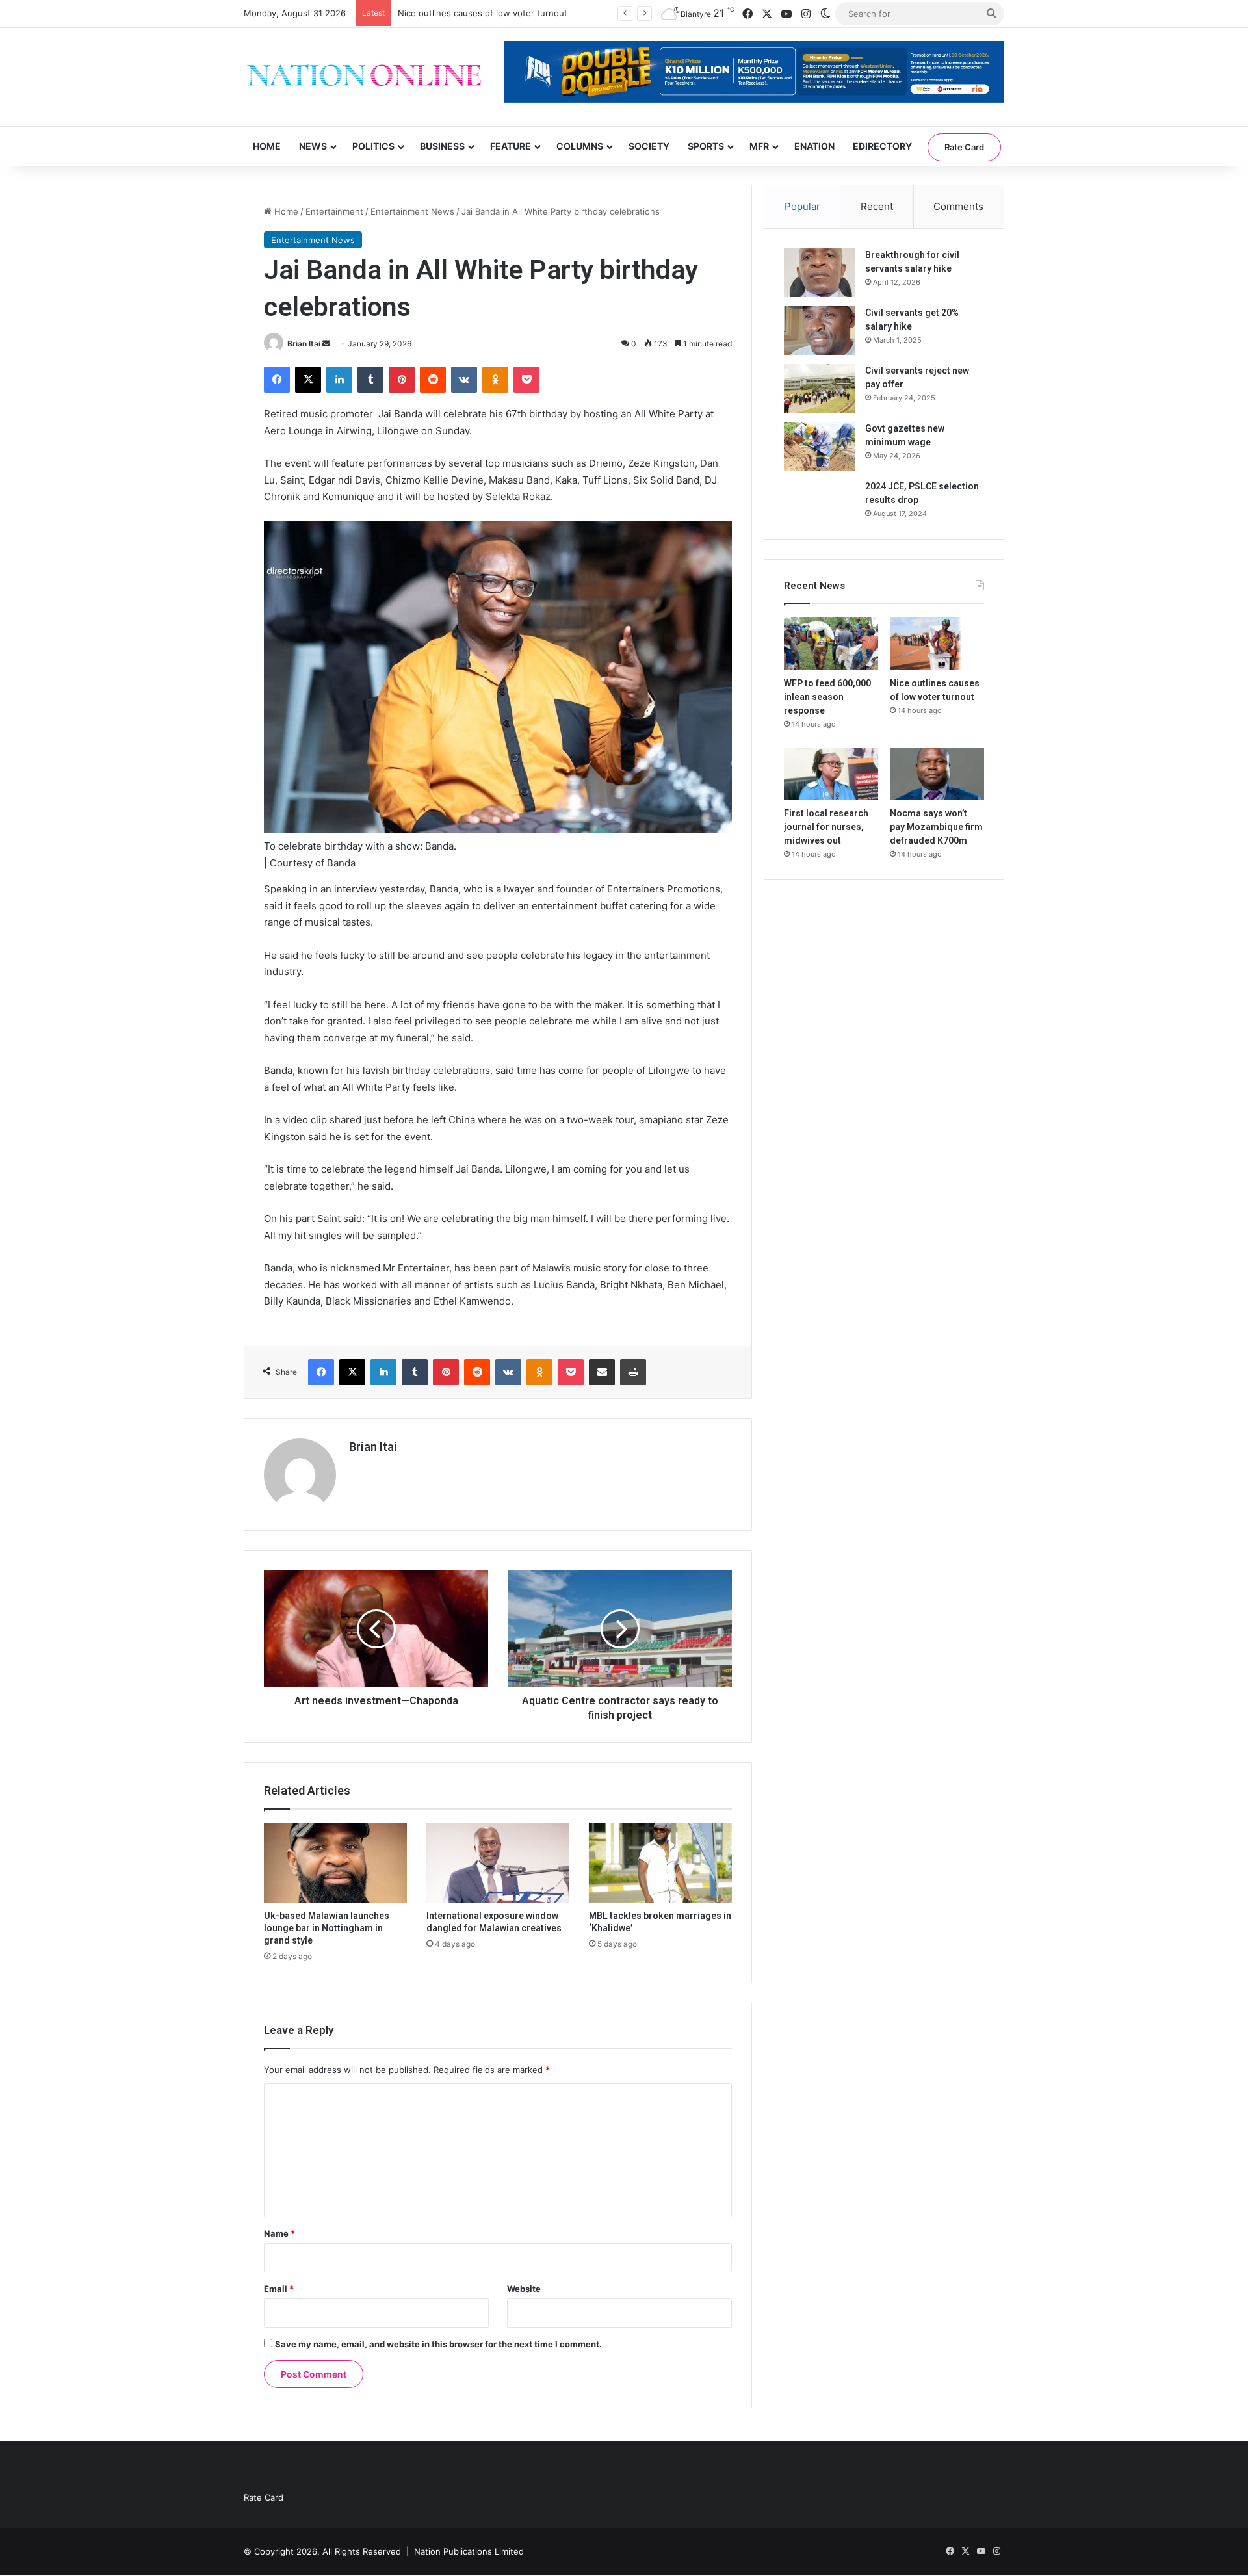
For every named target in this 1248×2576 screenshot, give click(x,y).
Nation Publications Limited (469, 2551)
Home (267, 146)
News (313, 146)
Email (279, 2289)
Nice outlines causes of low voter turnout (483, 13)
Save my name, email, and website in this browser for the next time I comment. (438, 2344)
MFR (759, 146)
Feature (511, 146)
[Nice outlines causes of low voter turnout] (937, 644)
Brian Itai (304, 344)
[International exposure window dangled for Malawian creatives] (498, 1863)
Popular (802, 206)
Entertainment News (412, 211)
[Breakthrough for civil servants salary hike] (820, 273)
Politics (373, 146)
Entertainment (334, 211)
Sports (706, 146)
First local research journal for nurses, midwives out (826, 827)
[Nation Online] (364, 77)
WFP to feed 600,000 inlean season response (827, 697)
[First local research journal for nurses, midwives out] (831, 774)
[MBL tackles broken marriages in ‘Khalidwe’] (660, 1863)
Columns (580, 146)
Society (649, 146)
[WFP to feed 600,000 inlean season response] (831, 644)
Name (279, 2233)
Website (524, 2289)
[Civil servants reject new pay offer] (820, 388)
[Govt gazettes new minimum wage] (820, 446)
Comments (958, 206)
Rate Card (964, 147)
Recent (877, 206)
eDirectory (882, 146)
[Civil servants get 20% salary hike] (820, 331)
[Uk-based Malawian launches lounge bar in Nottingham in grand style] (335, 1863)
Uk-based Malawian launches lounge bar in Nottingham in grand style (327, 1928)
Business (442, 146)
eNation (814, 146)
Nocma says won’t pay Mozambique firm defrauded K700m (936, 827)
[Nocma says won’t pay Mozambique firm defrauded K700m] (937, 774)
